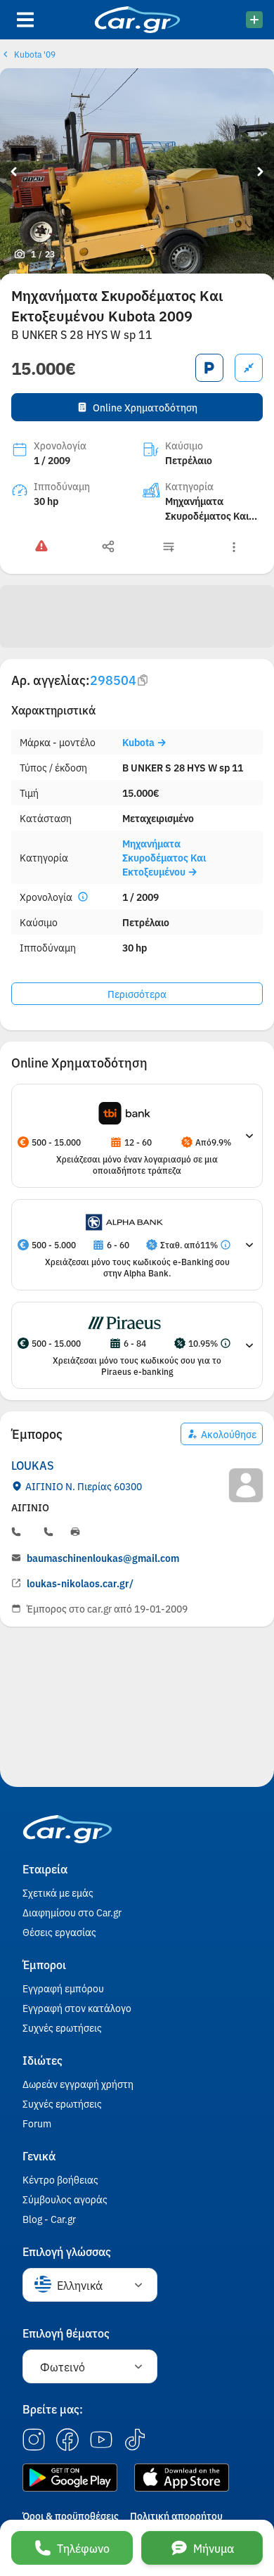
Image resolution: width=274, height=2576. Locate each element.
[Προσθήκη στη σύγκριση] (249, 368)
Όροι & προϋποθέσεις (71, 2516)
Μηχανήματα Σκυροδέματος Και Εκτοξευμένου (164, 857)
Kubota (139, 742)
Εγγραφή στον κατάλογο (77, 2008)
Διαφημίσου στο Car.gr (72, 1912)
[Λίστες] (169, 547)
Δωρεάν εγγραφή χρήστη (78, 2084)
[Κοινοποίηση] (108, 547)
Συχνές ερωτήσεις (62, 2027)
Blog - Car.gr (49, 2219)
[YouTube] (101, 2440)
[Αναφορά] (41, 547)
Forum (37, 2123)
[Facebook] (67, 2440)
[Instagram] (34, 2440)
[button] (124, 1113)
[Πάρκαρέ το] (209, 368)
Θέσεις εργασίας (59, 1932)
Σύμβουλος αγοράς (65, 2199)
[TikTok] (135, 2440)
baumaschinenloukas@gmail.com (103, 1558)
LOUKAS (33, 1465)
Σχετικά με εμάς (58, 1892)
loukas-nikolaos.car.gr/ (80, 1583)
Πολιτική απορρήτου (176, 2516)
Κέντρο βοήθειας (60, 2179)
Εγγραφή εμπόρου (63, 1988)
